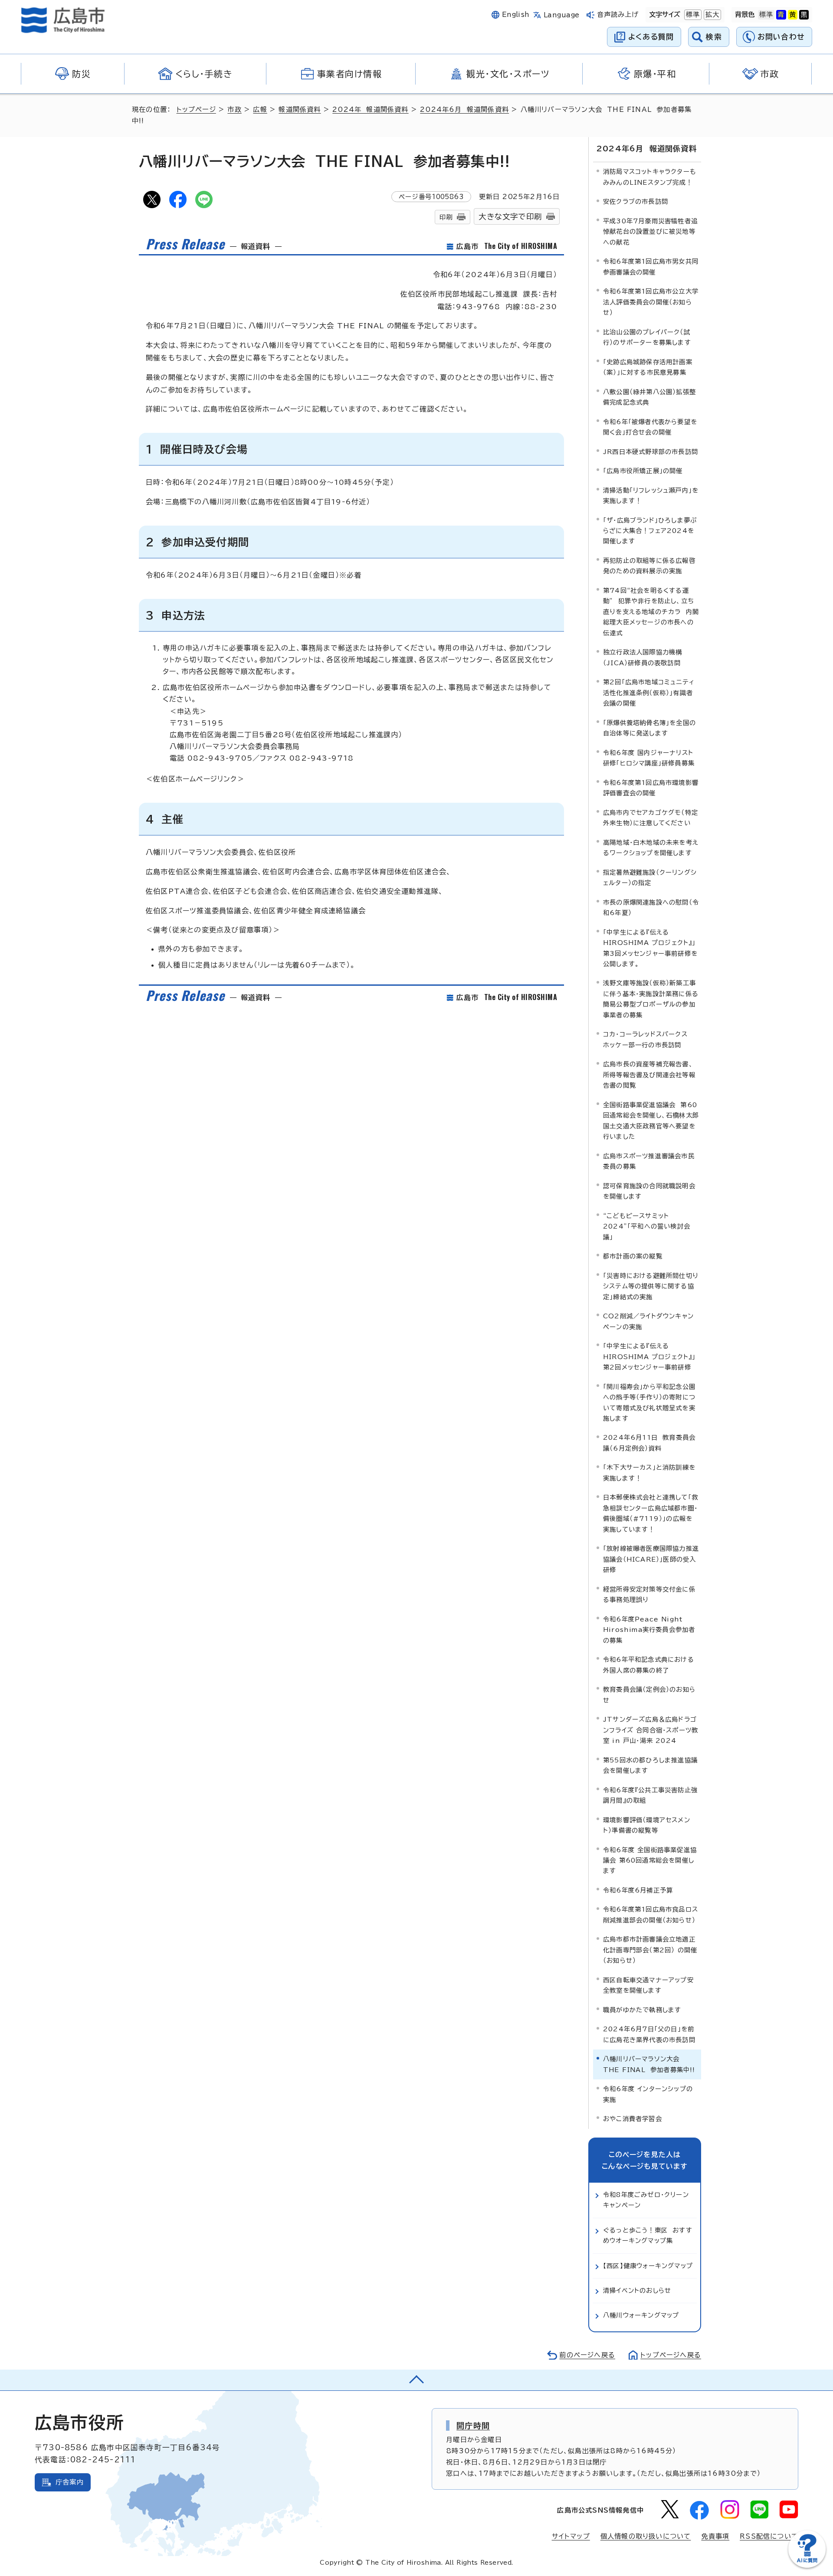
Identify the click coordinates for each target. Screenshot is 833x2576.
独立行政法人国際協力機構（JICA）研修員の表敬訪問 (643, 657)
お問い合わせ (781, 37)
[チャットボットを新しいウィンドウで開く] (807, 2566)
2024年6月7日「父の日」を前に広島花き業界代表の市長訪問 (649, 2034)
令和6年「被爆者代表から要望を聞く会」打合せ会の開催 (650, 427)
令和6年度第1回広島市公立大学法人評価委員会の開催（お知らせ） (651, 302)
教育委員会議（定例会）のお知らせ (649, 1695)
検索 (714, 37)
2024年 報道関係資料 (370, 110)
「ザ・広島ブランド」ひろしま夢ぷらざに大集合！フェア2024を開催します (650, 531)
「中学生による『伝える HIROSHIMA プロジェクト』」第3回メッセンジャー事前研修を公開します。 (650, 948)
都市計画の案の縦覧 (633, 1256)
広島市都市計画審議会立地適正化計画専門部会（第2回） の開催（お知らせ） (650, 1950)
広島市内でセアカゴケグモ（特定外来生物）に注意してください (651, 818)
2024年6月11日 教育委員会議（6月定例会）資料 (649, 1443)
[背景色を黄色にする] (793, 15)
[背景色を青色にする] (781, 15)
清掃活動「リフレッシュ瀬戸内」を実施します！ (651, 495)
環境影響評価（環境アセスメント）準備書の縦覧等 (647, 1825)
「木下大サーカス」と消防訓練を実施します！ (649, 1473)
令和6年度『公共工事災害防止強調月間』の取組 (650, 1795)
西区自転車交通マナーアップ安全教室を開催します (648, 1985)
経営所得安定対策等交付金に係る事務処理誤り (649, 1594)
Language (562, 15)
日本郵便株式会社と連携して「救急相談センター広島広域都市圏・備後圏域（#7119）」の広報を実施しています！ (651, 1513)
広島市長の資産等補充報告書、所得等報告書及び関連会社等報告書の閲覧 (649, 1075)
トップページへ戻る (671, 2355)
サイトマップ (571, 2536)
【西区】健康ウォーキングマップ (648, 2266)
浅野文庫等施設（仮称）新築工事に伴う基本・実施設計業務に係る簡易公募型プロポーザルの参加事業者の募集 (651, 999)
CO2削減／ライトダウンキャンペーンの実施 (648, 1321)
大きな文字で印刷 (510, 217)
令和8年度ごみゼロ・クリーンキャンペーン (646, 2200)
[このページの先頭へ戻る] (416, 2380)
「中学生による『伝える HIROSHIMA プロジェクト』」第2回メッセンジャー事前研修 (649, 1357)
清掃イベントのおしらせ (637, 2290)
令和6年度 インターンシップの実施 (648, 2094)
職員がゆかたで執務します (642, 2010)
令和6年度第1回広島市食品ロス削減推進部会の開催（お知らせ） (651, 1914)
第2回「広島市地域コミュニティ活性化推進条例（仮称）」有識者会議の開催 (649, 693)
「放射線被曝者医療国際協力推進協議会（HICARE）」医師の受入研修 (651, 1559)
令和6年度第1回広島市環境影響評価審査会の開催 (651, 788)
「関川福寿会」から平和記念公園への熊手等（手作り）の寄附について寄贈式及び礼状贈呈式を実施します (649, 1402)
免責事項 (715, 2536)
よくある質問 (651, 37)
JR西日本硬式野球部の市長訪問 (651, 452)
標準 (692, 15)
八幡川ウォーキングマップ (641, 2315)
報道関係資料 (300, 110)
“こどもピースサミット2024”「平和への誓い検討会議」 (647, 1226)
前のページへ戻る (587, 2355)
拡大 (712, 15)
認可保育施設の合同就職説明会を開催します (649, 1191)
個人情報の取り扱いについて (646, 2536)
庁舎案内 (70, 2482)
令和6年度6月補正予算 (638, 1890)
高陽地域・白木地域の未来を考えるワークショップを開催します (651, 848)
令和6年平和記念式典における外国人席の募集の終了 (649, 1665)
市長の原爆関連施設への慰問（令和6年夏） (651, 907)
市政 (234, 110)
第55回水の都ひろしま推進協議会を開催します (650, 1765)
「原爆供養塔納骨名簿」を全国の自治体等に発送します (649, 728)
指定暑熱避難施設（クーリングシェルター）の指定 (650, 878)
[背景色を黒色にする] (804, 15)
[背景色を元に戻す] (766, 15)
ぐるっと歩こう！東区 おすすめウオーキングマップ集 (648, 2235)
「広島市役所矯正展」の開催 (643, 471)
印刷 (446, 217)
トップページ (196, 110)
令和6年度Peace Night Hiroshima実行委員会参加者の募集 (649, 1630)
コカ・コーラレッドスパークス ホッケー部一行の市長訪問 (648, 1039)
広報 (260, 110)
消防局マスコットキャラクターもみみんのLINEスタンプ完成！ (650, 177)
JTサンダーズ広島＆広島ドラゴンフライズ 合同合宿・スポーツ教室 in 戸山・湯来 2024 (651, 1730)
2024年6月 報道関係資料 (464, 110)
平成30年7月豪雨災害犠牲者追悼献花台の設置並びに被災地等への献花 (650, 232)
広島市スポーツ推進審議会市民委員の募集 (649, 1161)
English (516, 15)
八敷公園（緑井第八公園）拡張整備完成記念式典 (649, 397)
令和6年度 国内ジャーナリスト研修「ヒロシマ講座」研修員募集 (649, 758)
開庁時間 (473, 2426)
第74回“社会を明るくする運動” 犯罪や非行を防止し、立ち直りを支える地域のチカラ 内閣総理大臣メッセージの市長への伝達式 (651, 612)
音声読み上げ (618, 15)
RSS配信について (769, 2536)
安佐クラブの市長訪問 (636, 201)
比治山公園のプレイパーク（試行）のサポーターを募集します (647, 337)
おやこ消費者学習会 (633, 2119)
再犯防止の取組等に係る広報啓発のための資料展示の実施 (649, 566)
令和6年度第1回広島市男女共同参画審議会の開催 (651, 266)
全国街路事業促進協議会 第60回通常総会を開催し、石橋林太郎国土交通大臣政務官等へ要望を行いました (651, 1121)
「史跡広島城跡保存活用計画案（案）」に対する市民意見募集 (648, 367)
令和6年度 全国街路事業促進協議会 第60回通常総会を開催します (650, 1860)
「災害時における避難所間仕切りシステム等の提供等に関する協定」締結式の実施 (651, 1286)
